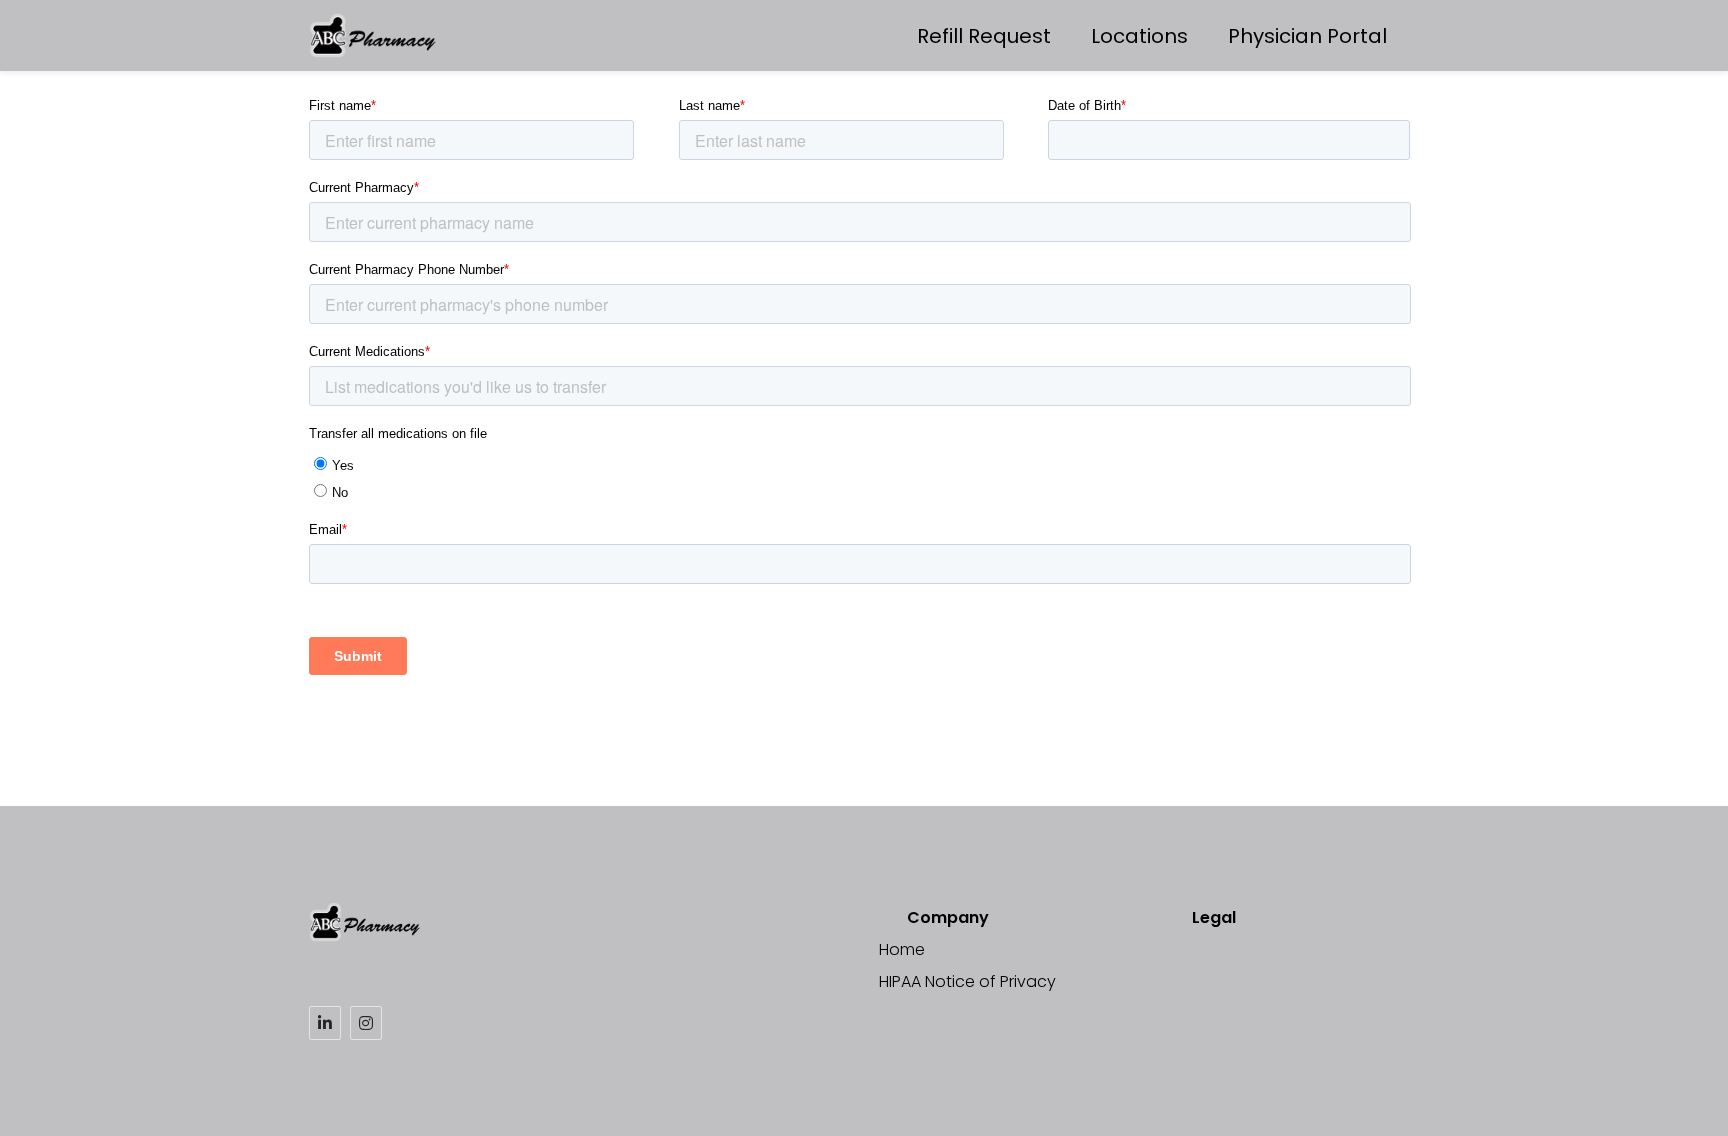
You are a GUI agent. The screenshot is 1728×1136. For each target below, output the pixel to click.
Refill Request (984, 36)
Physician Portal (1307, 36)
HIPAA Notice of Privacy (967, 981)
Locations (1139, 36)
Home (902, 949)
